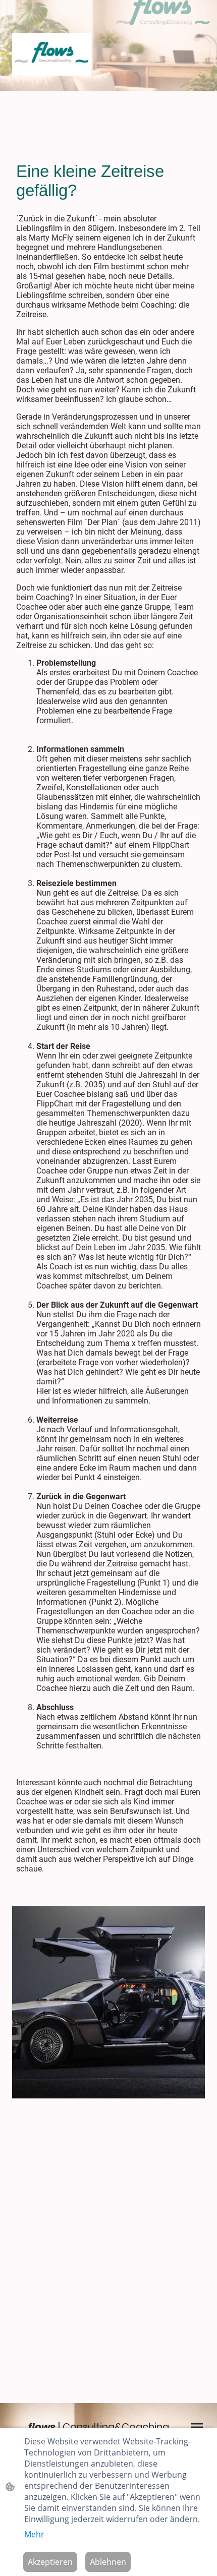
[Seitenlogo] (52, 54)
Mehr (34, 2534)
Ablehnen (108, 2562)
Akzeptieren (50, 2562)
